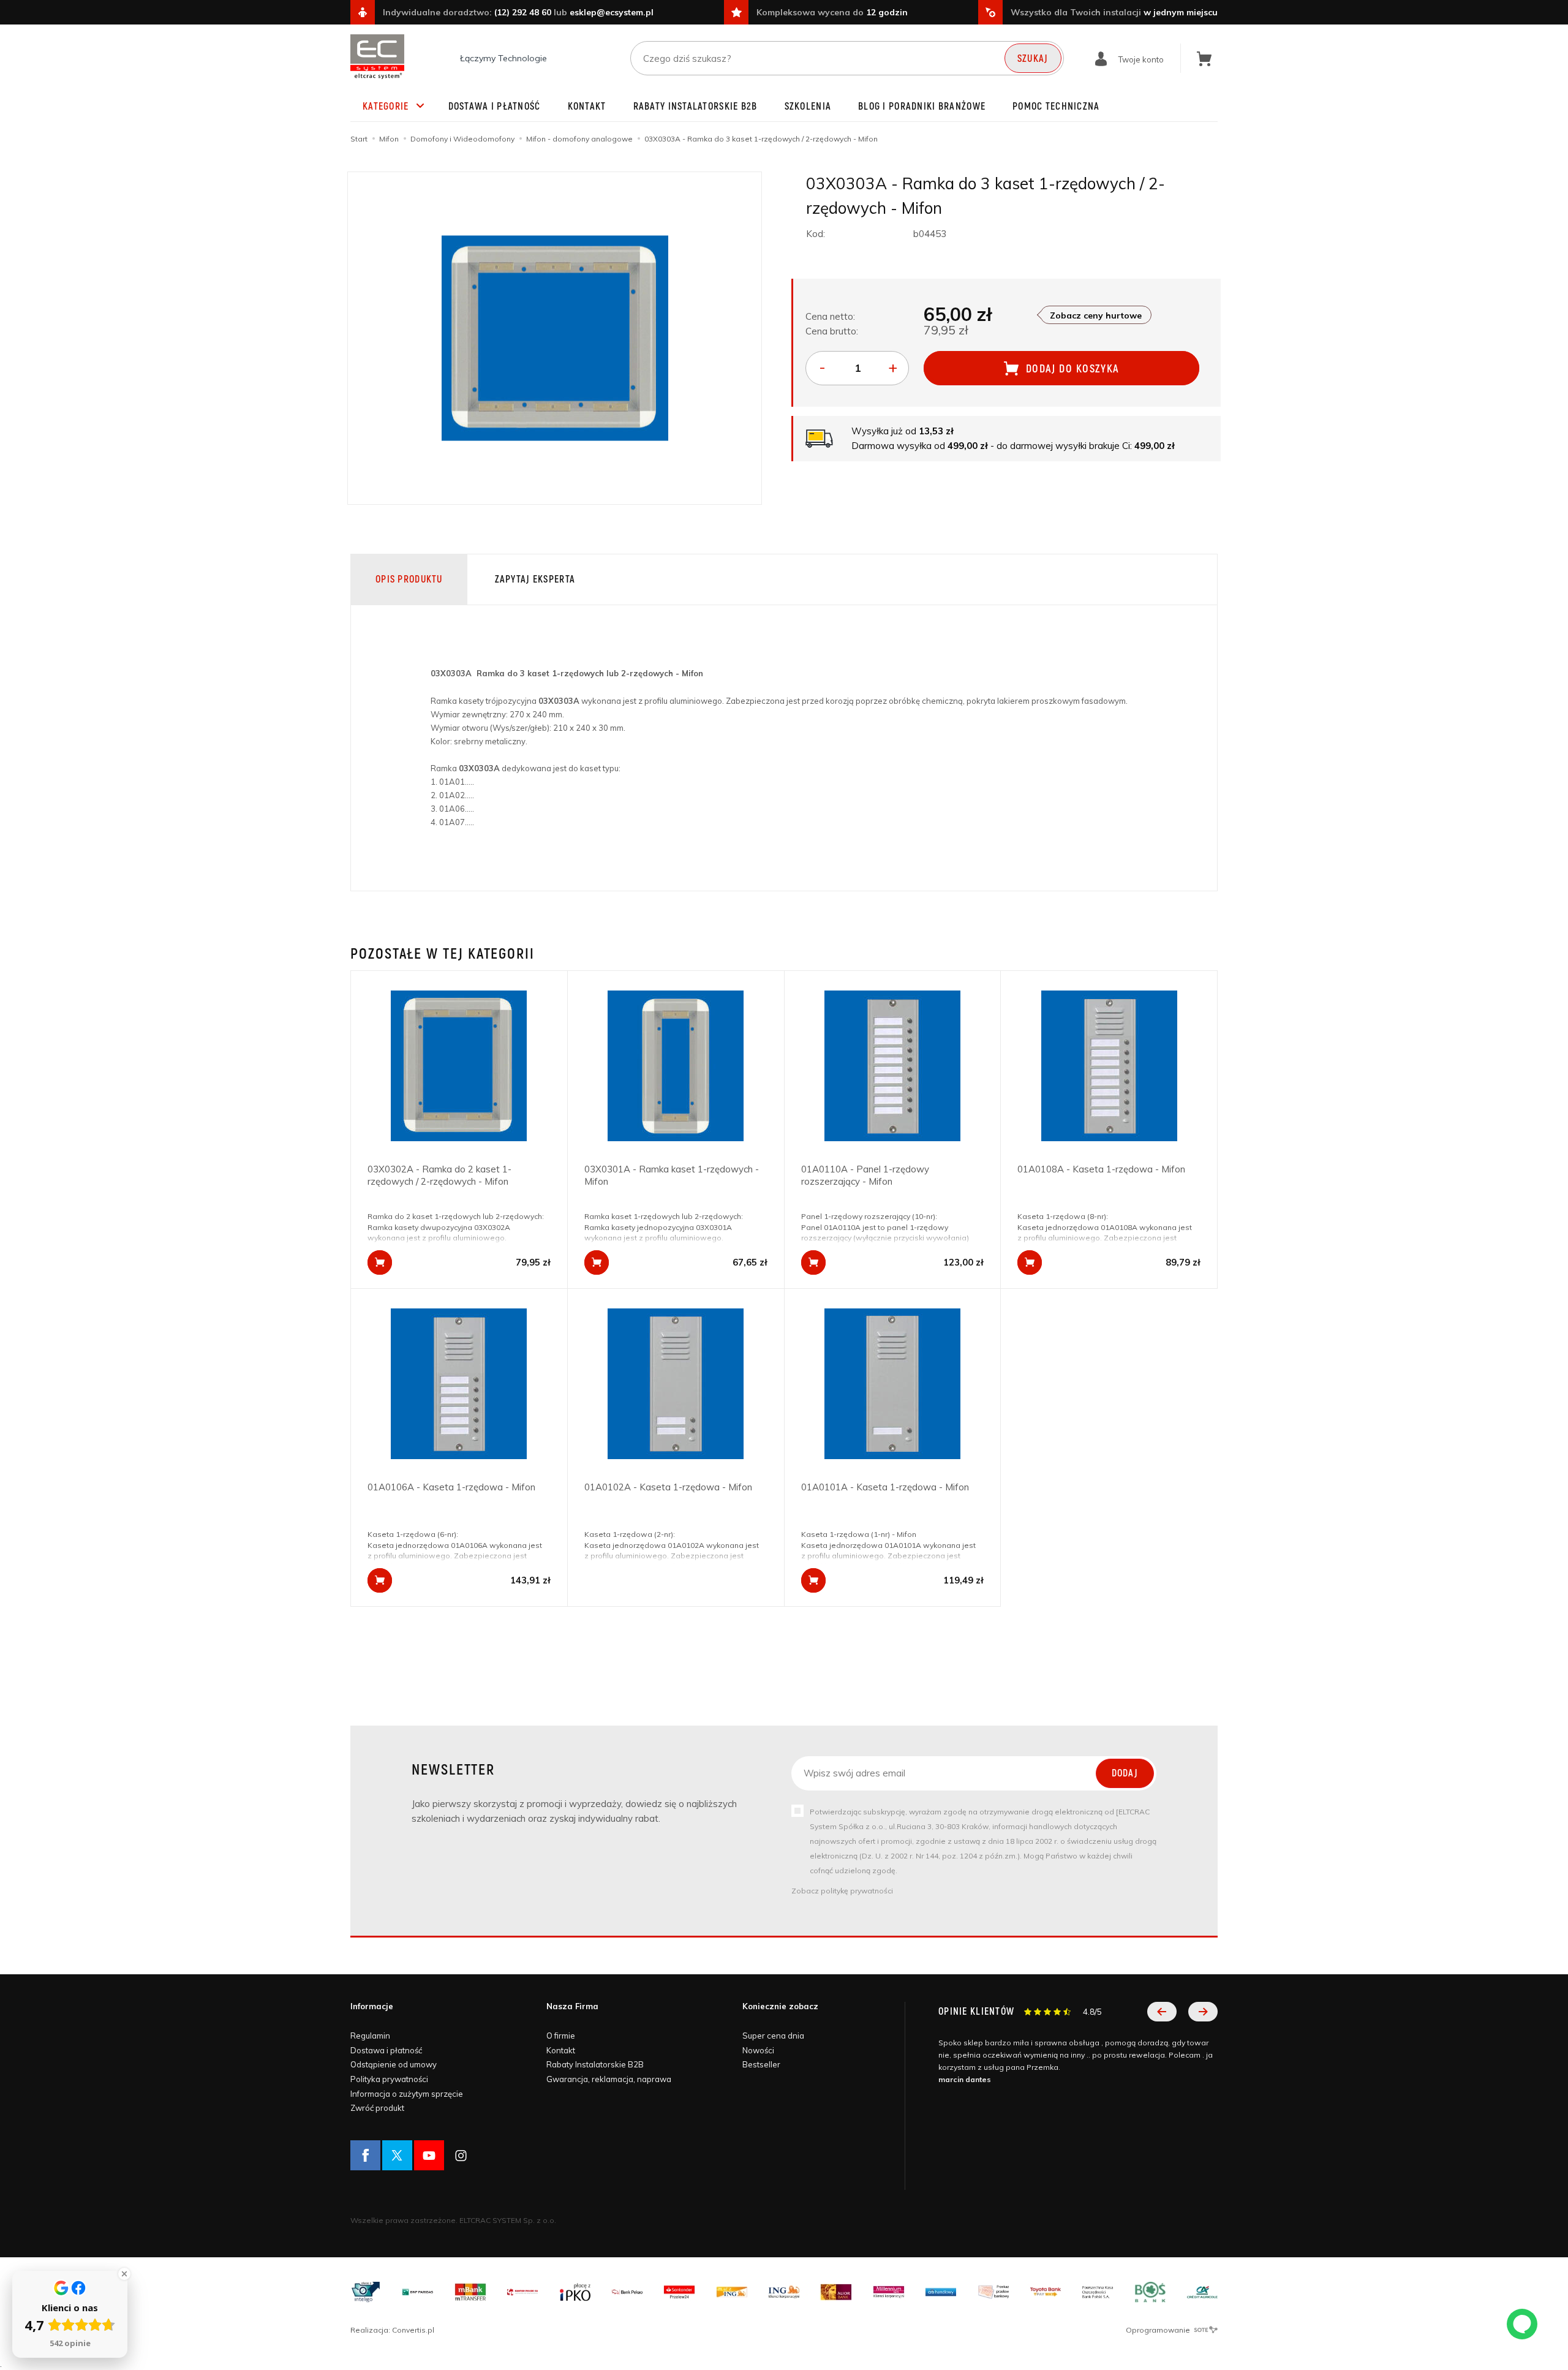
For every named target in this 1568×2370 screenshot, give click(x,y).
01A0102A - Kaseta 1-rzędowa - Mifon (668, 1487)
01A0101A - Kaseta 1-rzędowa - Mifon (885, 1487)
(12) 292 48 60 (523, 12)
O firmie (561, 2036)
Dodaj (1125, 1773)
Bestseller (761, 2064)
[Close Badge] (124, 2274)
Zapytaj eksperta (535, 579)
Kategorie (386, 107)
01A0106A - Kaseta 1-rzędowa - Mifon (451, 1487)
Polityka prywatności (389, 2079)
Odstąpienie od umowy (394, 2064)
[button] (1162, 2012)
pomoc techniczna (1056, 107)
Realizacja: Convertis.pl (392, 2330)
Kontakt (587, 107)
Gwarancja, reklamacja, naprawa (609, 2079)
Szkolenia (808, 107)
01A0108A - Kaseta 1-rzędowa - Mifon (1101, 1169)
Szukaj (1033, 59)
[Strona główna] (377, 57)
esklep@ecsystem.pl (612, 12)
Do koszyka (380, 1262)
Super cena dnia (773, 2036)
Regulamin (370, 2036)
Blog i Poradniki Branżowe (922, 107)
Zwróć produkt (377, 2108)
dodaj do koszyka (1073, 369)
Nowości (758, 2050)
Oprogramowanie (1159, 2330)
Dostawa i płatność (495, 107)
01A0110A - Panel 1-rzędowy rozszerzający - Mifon (865, 1175)
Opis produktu (409, 579)
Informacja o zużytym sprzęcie (407, 2094)
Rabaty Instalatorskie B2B (695, 107)
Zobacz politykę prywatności (842, 1891)
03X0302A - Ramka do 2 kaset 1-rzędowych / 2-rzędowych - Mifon (439, 1175)
